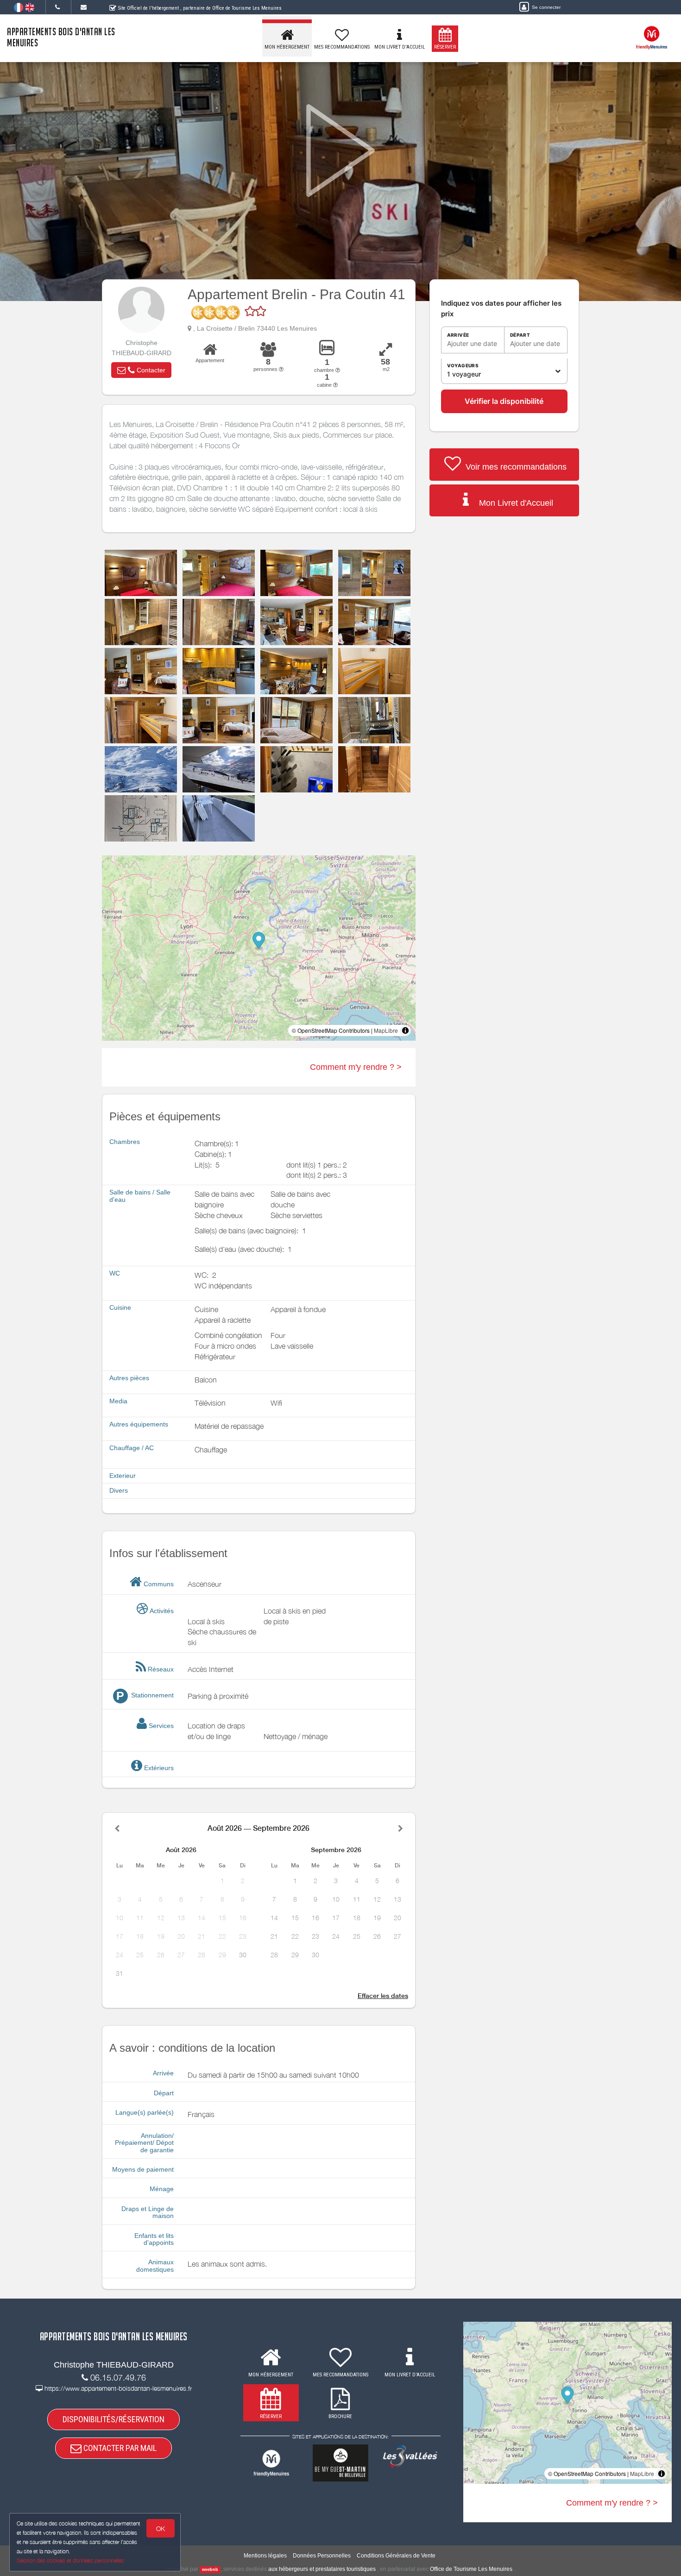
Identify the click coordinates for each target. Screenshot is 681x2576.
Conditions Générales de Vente (396, 2556)
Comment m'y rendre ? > (356, 1067)
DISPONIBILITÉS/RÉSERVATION (113, 2419)
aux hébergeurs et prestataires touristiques (322, 2569)
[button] (141, 370)
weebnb (210, 2570)
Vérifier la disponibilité (504, 401)
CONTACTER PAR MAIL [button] (119, 2448)
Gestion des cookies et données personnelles (70, 2560)
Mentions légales (265, 2556)
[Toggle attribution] (405, 1030)
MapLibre (386, 1030)
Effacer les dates (383, 1996)
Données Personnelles (322, 2556)
